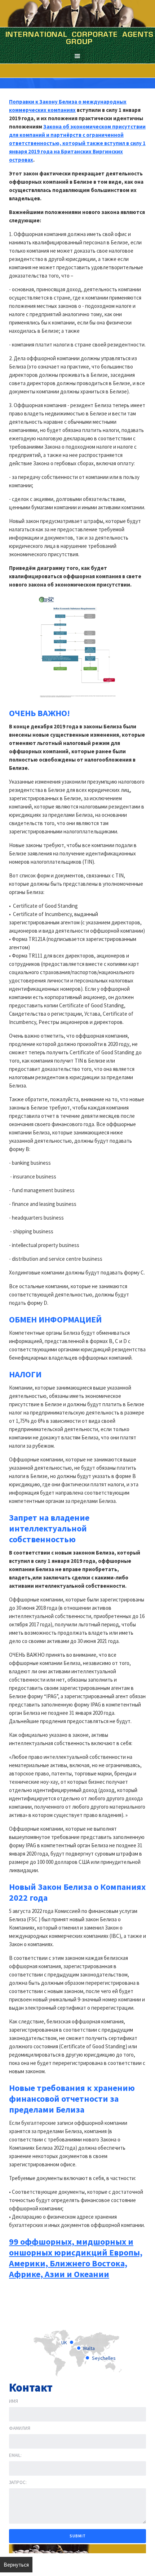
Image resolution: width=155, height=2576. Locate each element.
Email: (15, 2455)
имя (14, 2401)
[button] (77, 56)
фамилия (20, 2428)
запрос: (18, 2482)
